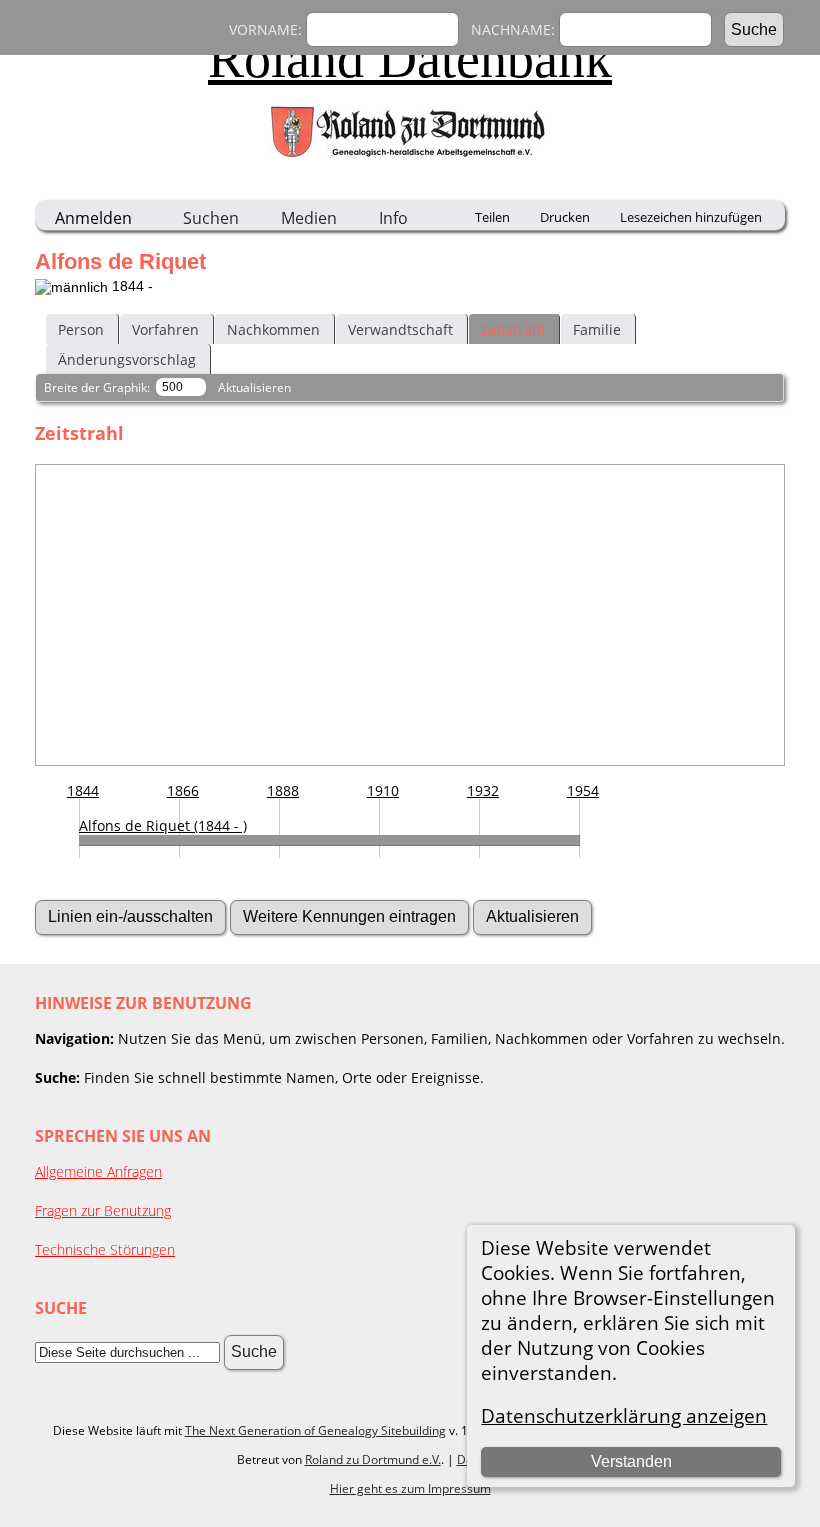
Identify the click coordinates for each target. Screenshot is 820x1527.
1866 (183, 790)
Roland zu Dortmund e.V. (373, 1459)
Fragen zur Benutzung (103, 1210)
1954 (583, 790)
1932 (483, 790)
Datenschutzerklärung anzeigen (624, 1415)
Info (393, 218)
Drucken (565, 217)
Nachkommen (273, 329)
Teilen (492, 217)
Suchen (211, 218)
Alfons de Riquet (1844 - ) (163, 825)
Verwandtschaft (400, 329)
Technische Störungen (105, 1249)
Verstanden (631, 1461)
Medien (309, 218)
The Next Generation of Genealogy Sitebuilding (315, 1430)
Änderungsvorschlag (127, 359)
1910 (383, 790)
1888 (283, 790)
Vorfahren (165, 329)
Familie (597, 329)
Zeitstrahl (513, 329)
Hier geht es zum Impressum (410, 1488)
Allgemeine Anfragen (98, 1171)
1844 (83, 790)
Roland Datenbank (410, 59)
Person (81, 329)
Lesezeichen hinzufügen (691, 217)
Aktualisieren (254, 387)
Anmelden (93, 218)
